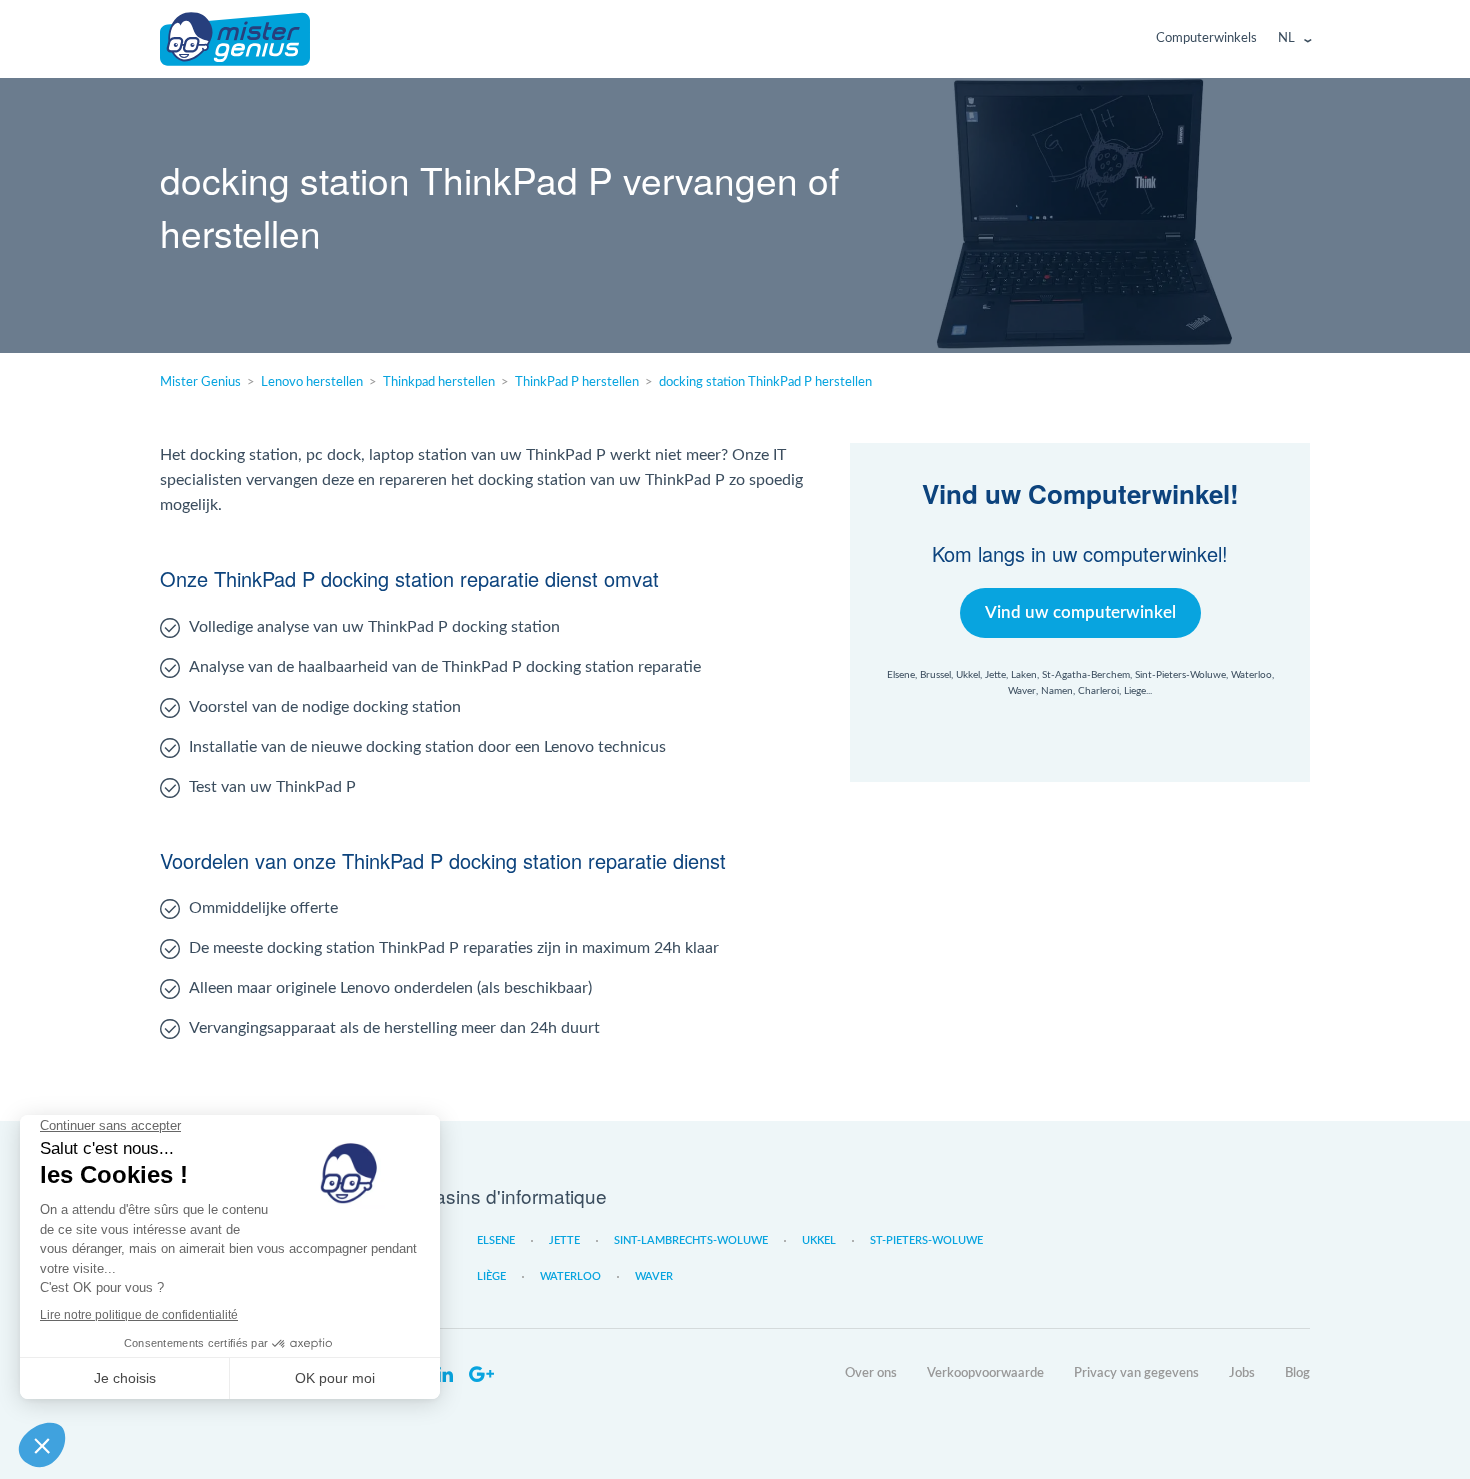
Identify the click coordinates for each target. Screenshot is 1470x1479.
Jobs (1242, 1373)
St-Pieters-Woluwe (926, 1240)
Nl (1286, 38)
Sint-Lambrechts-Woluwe (691, 1240)
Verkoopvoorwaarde (985, 1373)
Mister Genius (235, 39)
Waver (654, 1276)
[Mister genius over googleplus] (481, 1375)
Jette (564, 1240)
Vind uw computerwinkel (1080, 612)
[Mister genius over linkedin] (445, 1375)
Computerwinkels (1206, 38)
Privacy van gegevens (1136, 1373)
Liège (491, 1276)
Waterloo (570, 1276)
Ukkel (819, 1240)
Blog (1297, 1373)
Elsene (496, 1240)
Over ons (871, 1373)
